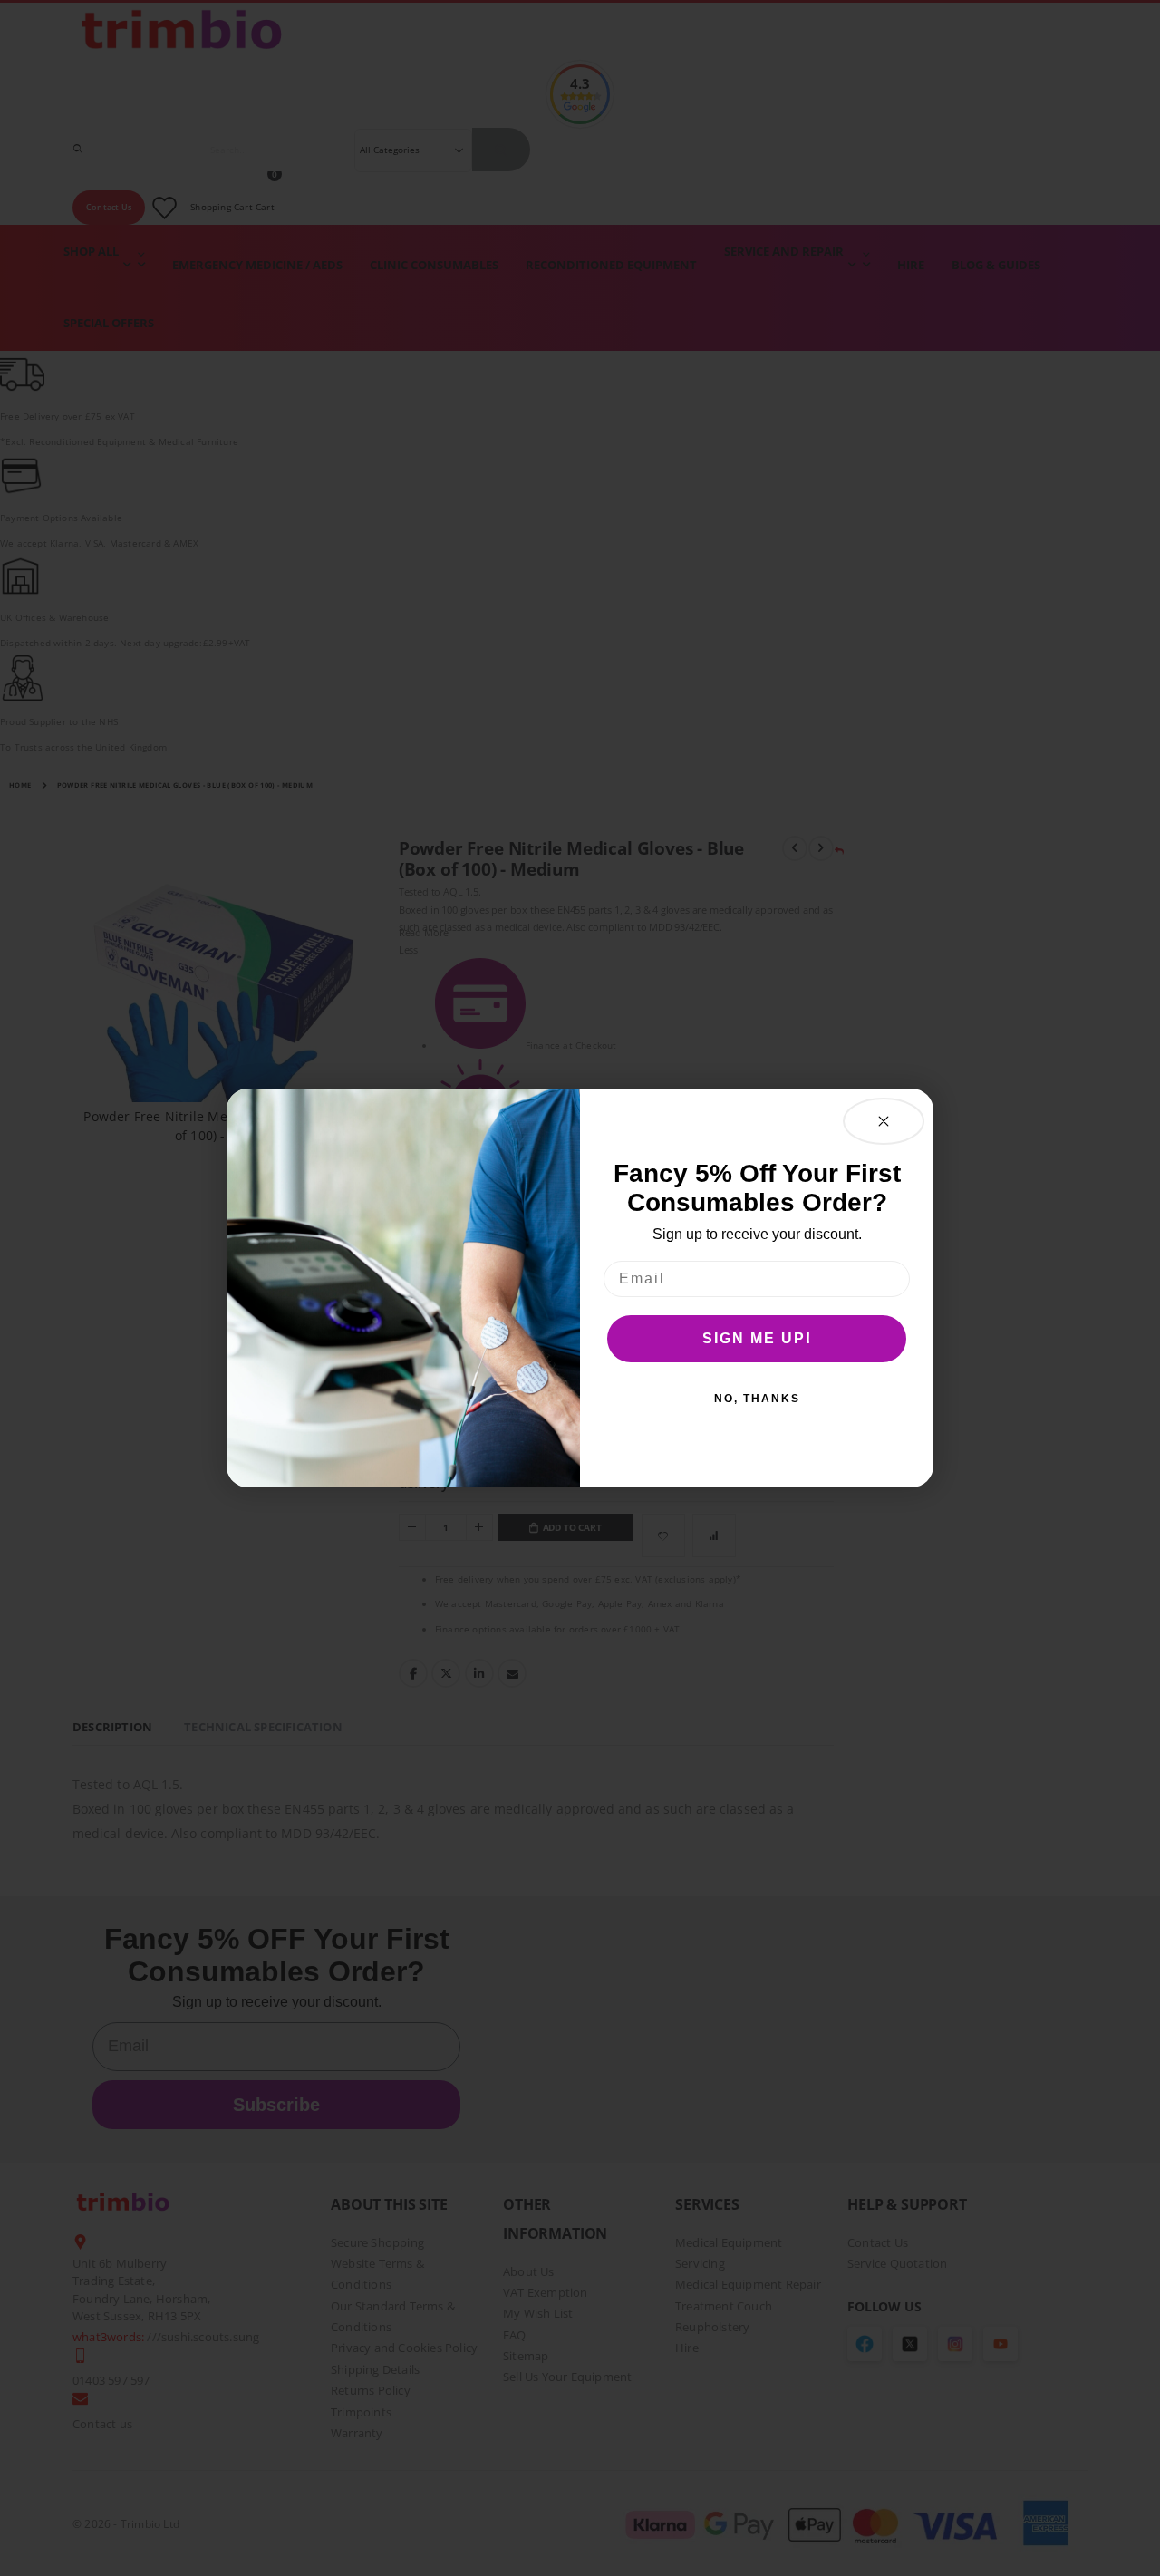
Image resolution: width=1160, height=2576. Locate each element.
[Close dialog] (884, 1121)
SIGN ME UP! (757, 1338)
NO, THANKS (757, 1399)
